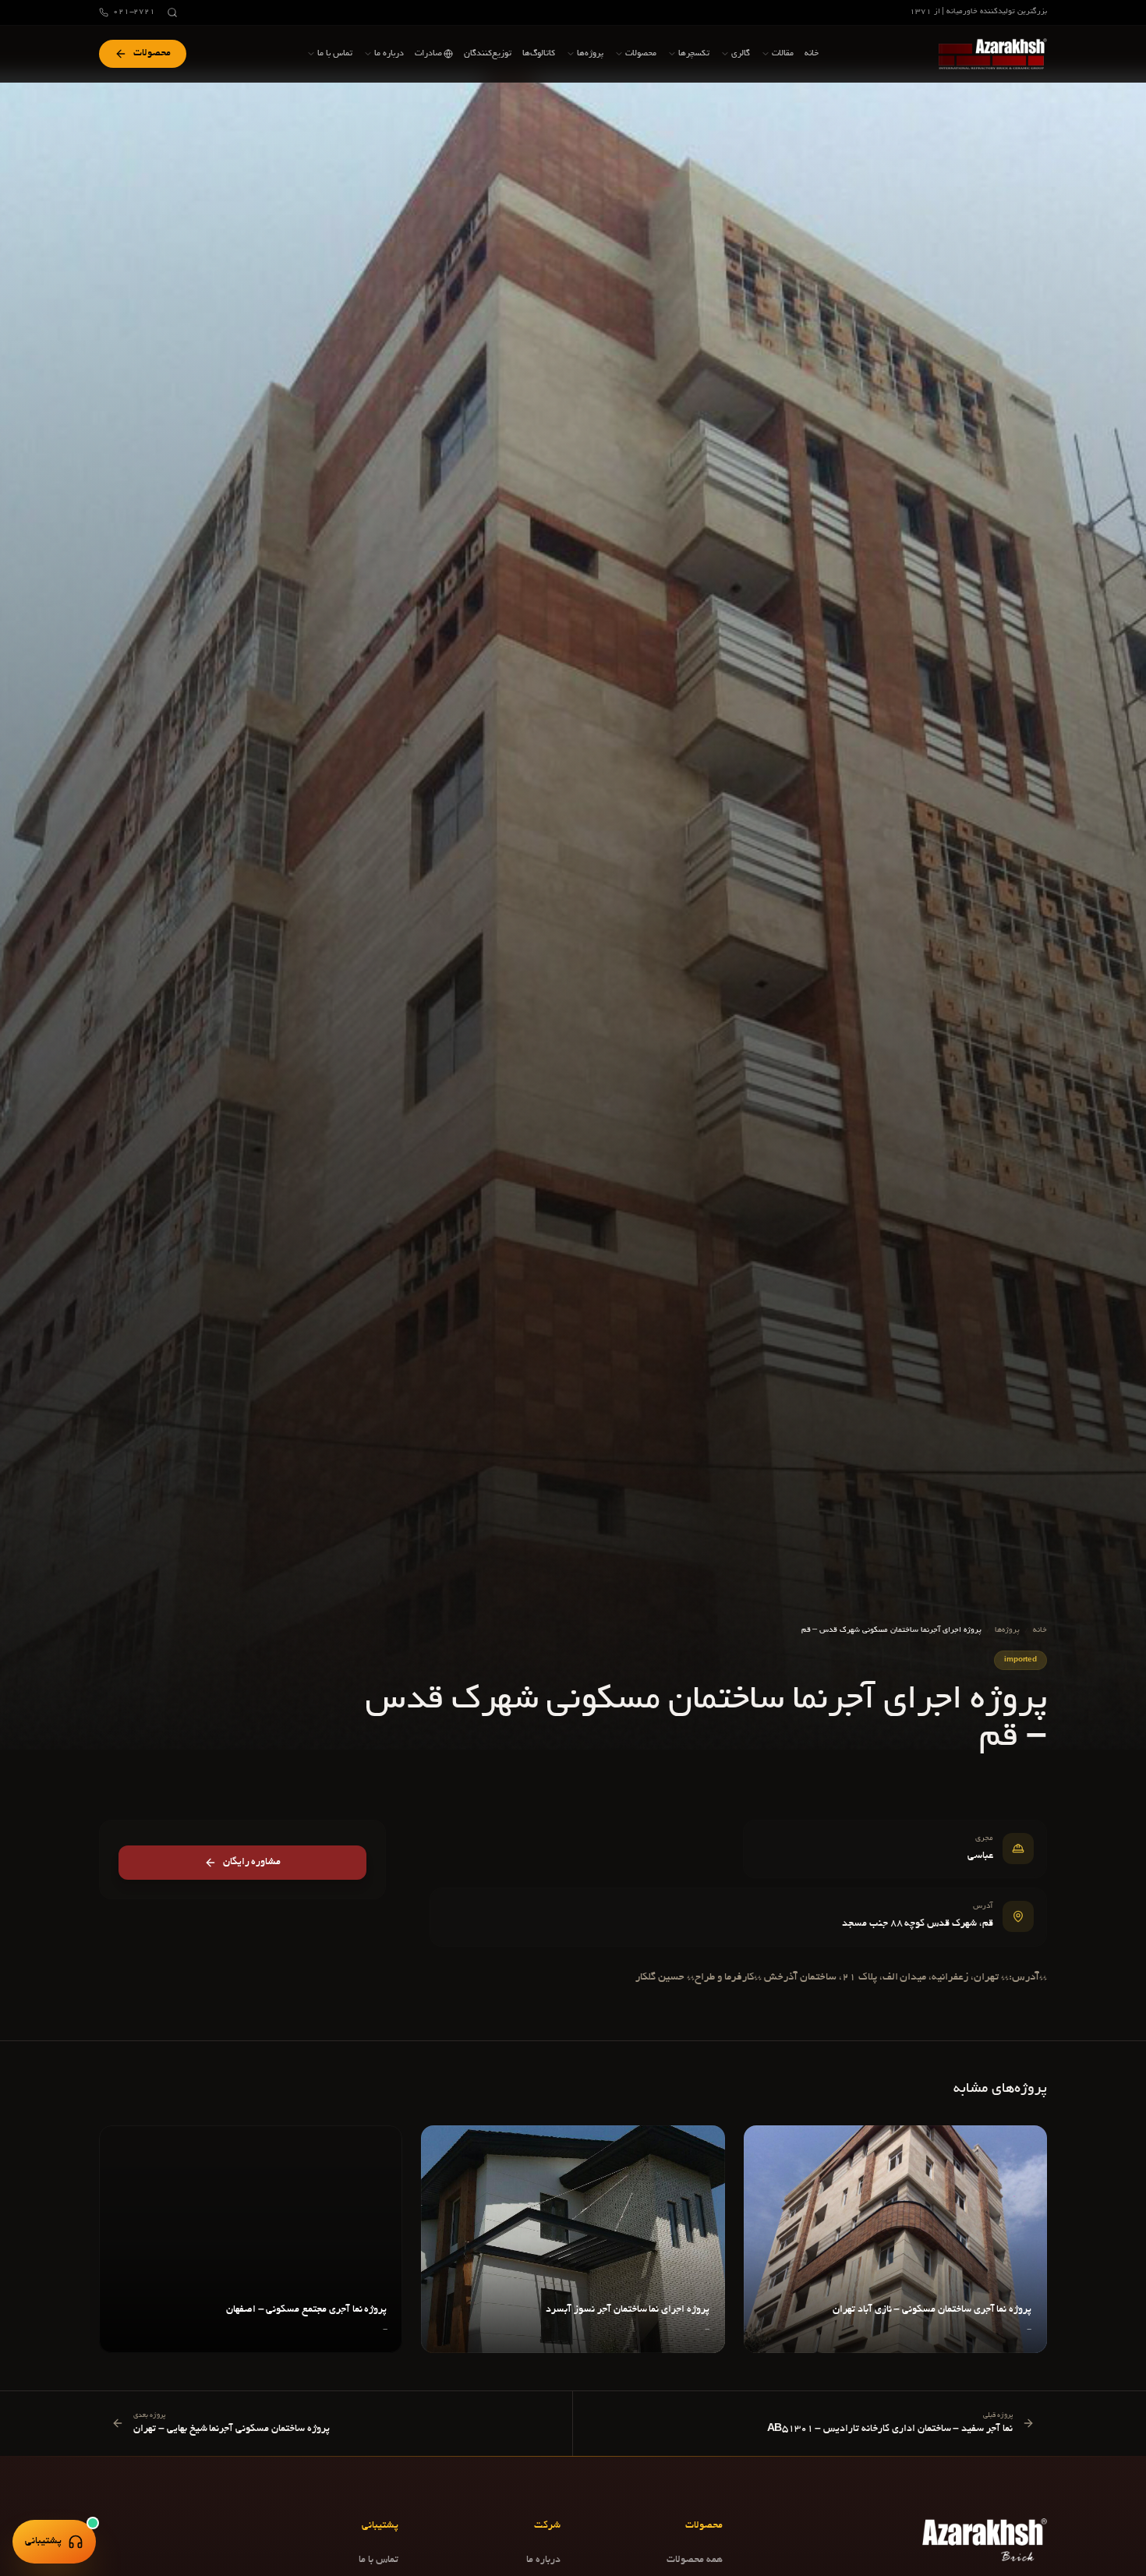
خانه (1040, 1631)
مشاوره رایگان (252, 1863)
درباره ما (543, 2560)
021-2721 (134, 12)
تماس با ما (378, 2560)
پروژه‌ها (1007, 1631)
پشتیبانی (43, 2542)
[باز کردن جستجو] (172, 12)
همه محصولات (695, 2560)
